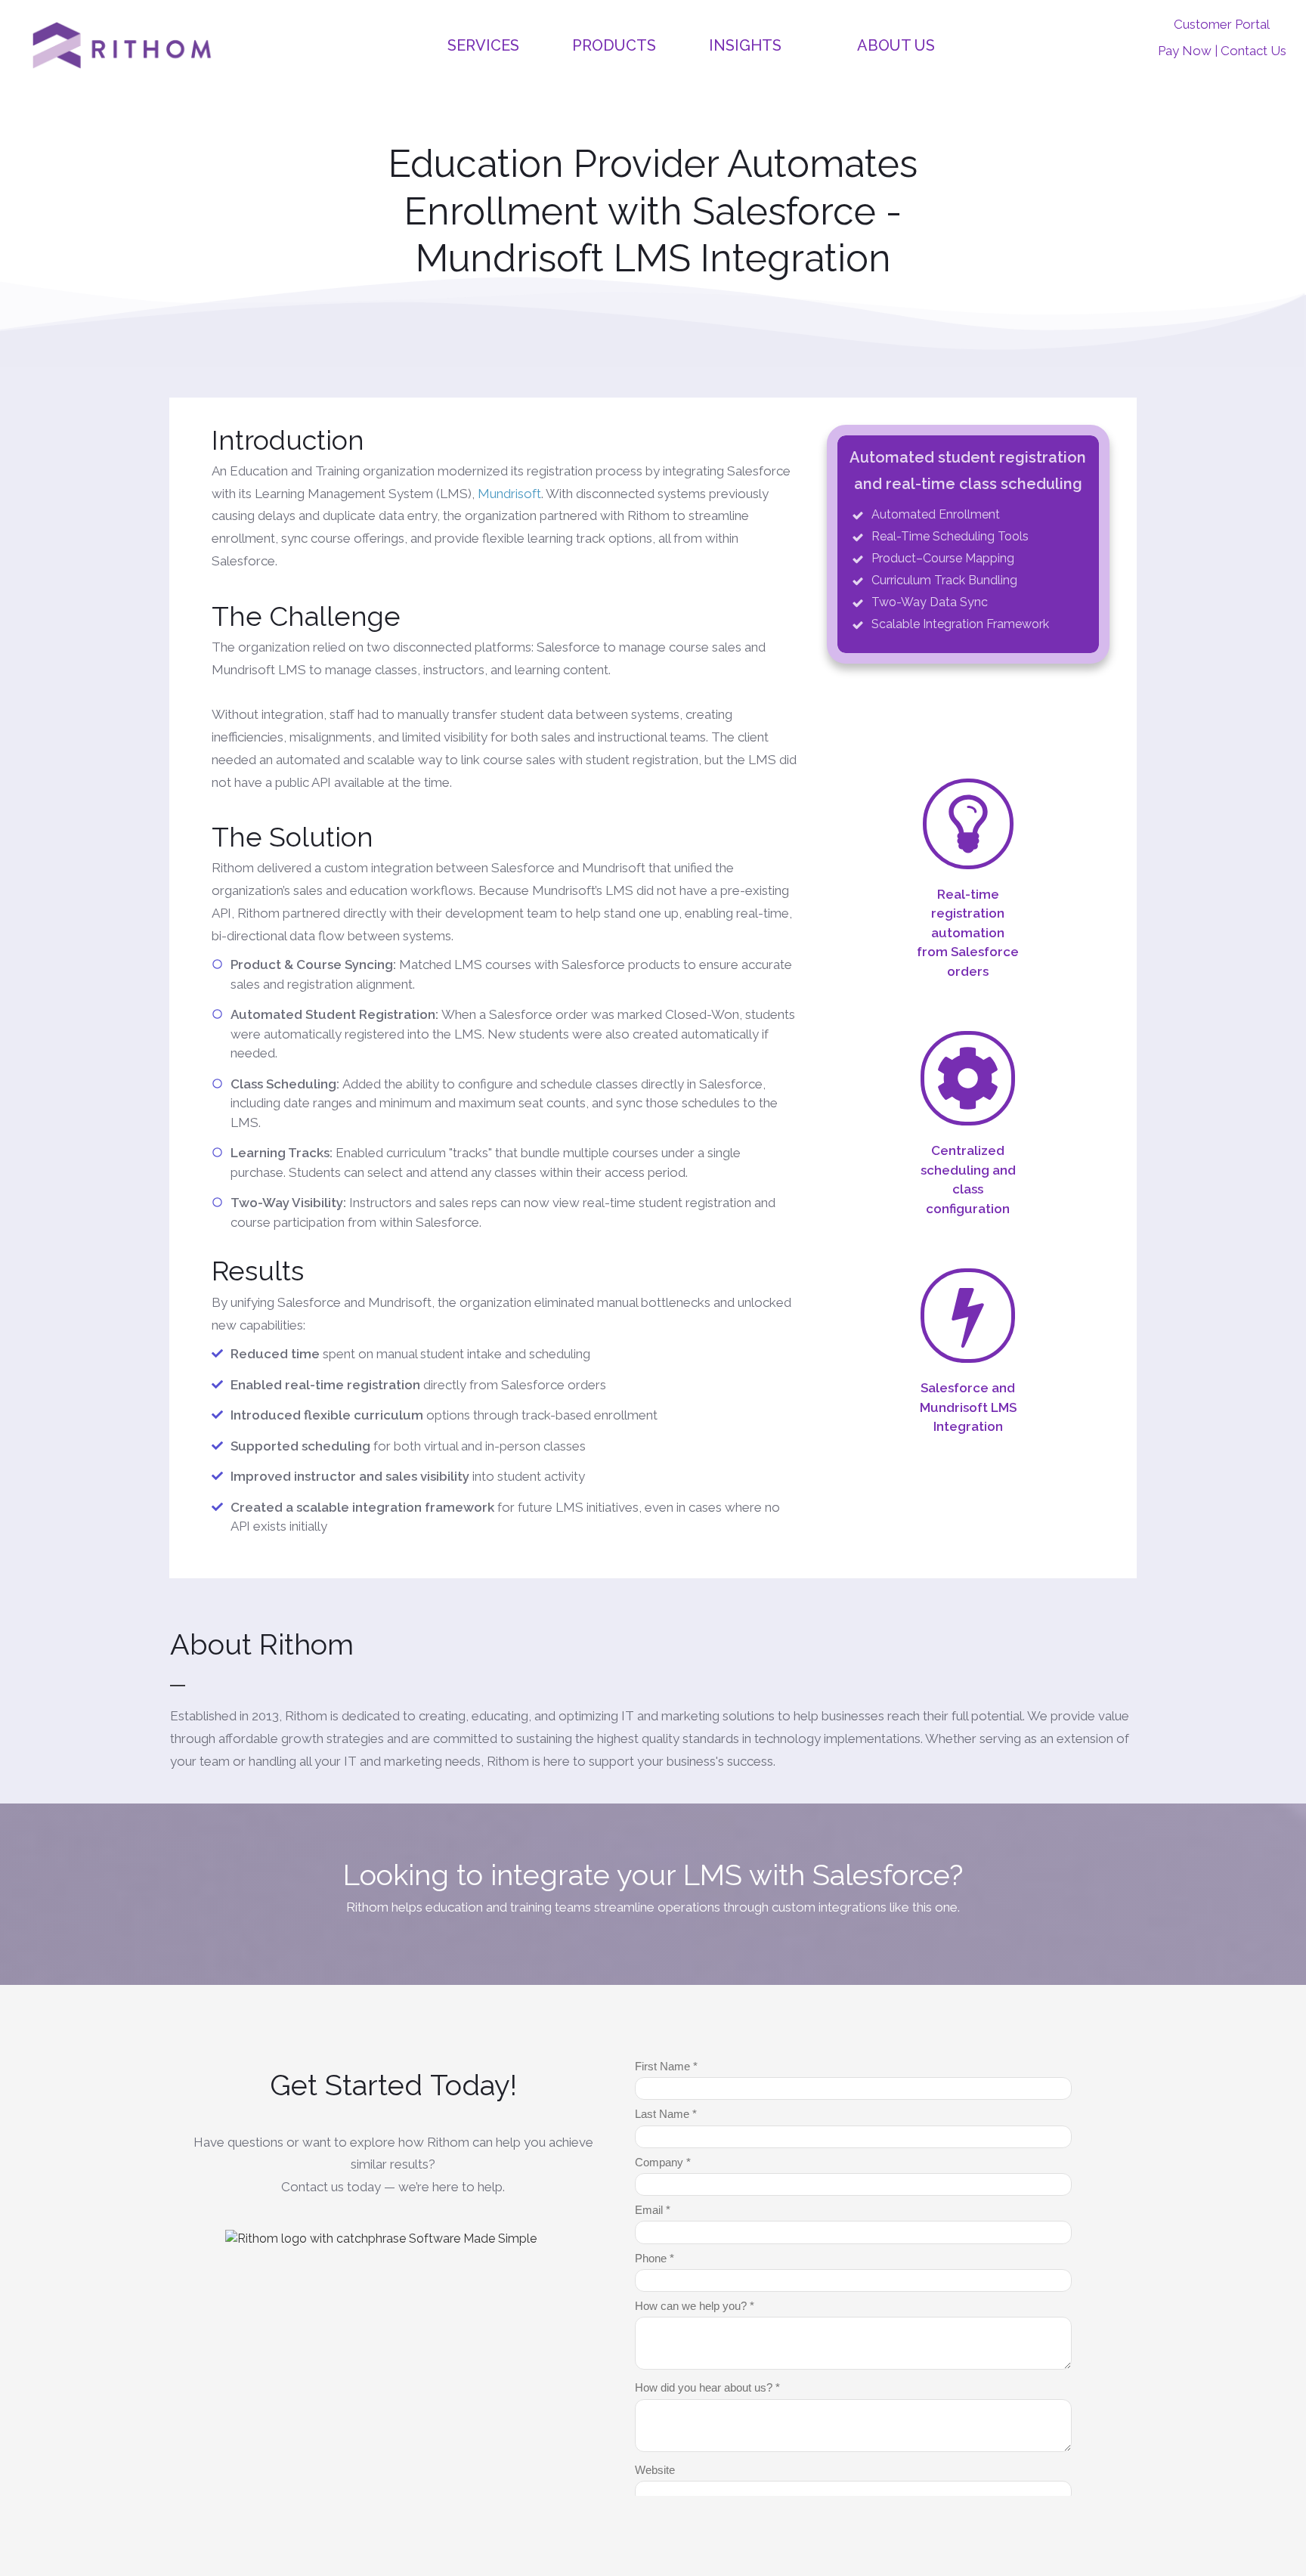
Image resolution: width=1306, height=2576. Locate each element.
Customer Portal (1222, 24)
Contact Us (1253, 51)
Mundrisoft (509, 494)
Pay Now (1185, 51)
